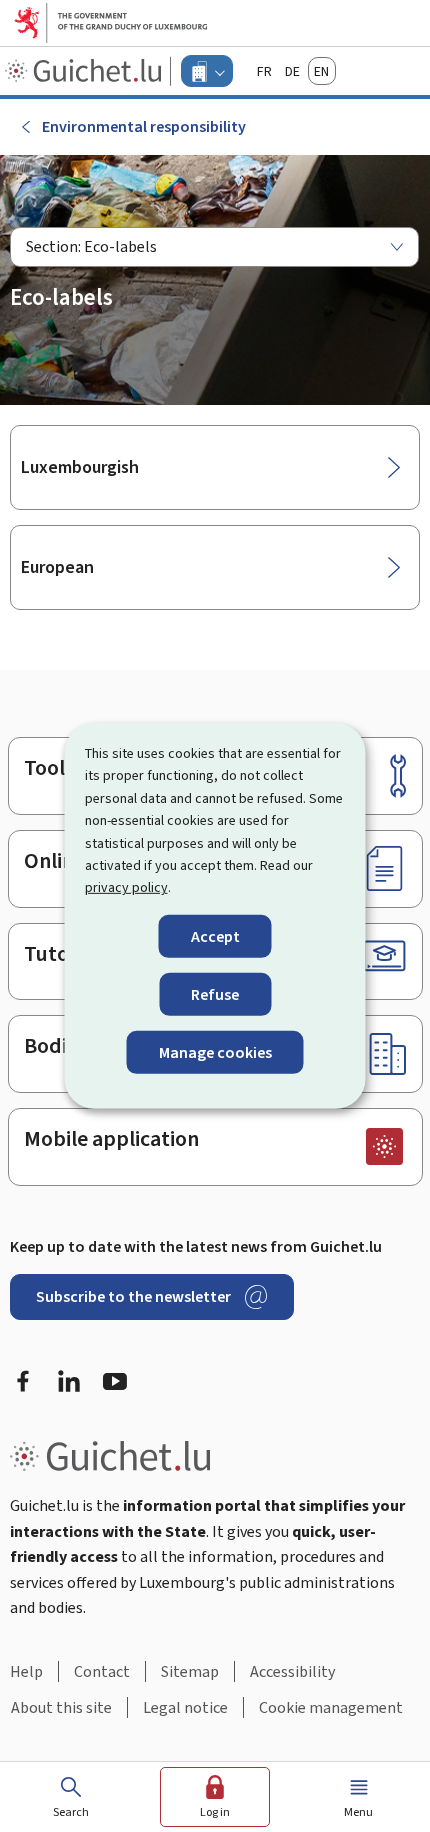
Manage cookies (215, 1052)
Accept (215, 936)
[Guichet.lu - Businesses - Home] (85, 71)
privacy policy (126, 887)
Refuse (215, 994)
